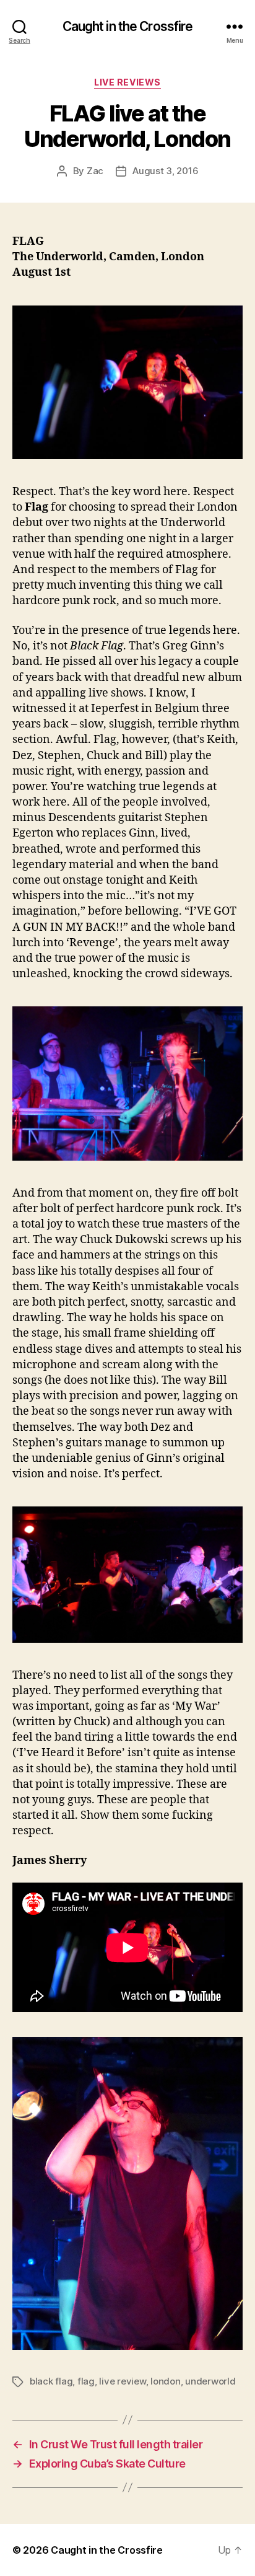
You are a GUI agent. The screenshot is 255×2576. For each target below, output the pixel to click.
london (165, 2381)
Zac (95, 171)
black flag (51, 2381)
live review (122, 2381)
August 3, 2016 (165, 171)
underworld (210, 2381)
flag (86, 2381)
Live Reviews (127, 82)
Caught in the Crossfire (128, 26)
